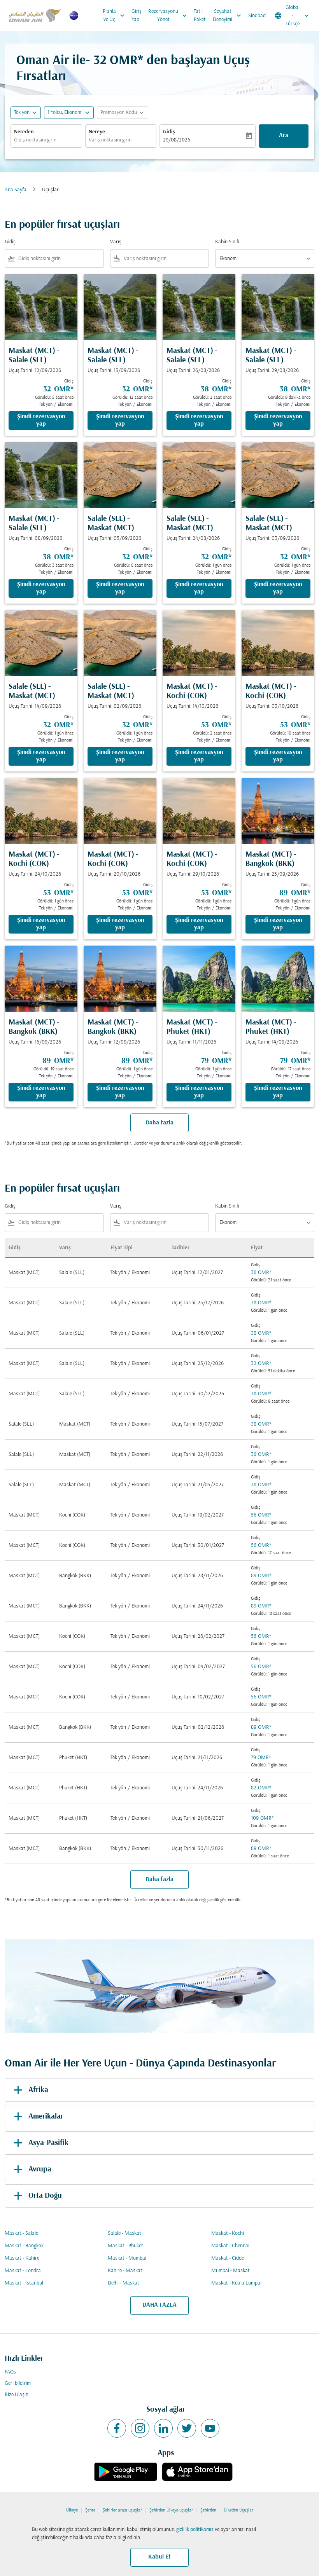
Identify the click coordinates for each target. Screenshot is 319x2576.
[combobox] (59, 259)
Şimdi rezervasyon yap (41, 420)
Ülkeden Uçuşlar (238, 2510)
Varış (116, 242)
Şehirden (208, 2510)
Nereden (24, 132)
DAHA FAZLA (159, 2305)
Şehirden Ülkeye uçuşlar (171, 2510)
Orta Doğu (45, 2196)
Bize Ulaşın (17, 2395)
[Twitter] (187, 2428)
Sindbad (257, 16)
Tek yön (22, 113)
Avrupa (40, 2169)
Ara (284, 136)
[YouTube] (210, 2428)
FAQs (10, 2372)
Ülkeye (72, 2510)
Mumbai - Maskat (230, 2271)
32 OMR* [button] (118, 61)
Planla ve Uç (114, 16)
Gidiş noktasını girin (35, 140)
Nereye (97, 132)
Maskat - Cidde (228, 2258)
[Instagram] (140, 2428)
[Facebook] (117, 2428)
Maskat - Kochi (228, 2233)
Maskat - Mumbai (127, 2258)
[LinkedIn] (163, 2428)
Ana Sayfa (16, 190)
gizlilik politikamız (195, 2530)
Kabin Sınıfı (227, 242)
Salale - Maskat (124, 2233)
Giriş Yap (137, 16)
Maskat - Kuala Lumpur (237, 2283)
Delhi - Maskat (124, 2283)
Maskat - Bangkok (24, 2246)
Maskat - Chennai (230, 2246)
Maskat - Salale (21, 2233)
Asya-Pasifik (48, 2143)
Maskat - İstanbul (24, 2283)
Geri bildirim (18, 2383)
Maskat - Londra (23, 2271)
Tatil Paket (200, 16)
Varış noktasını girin (110, 140)
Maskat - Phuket (125, 2246)
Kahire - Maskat (125, 2271)
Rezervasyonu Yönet (168, 16)
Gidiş (169, 132)
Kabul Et (159, 2557)
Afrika (38, 2090)
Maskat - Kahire (22, 2258)
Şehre (90, 2510)
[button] (69, 113)
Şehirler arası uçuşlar (122, 2510)
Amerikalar (46, 2117)
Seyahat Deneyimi (228, 16)
